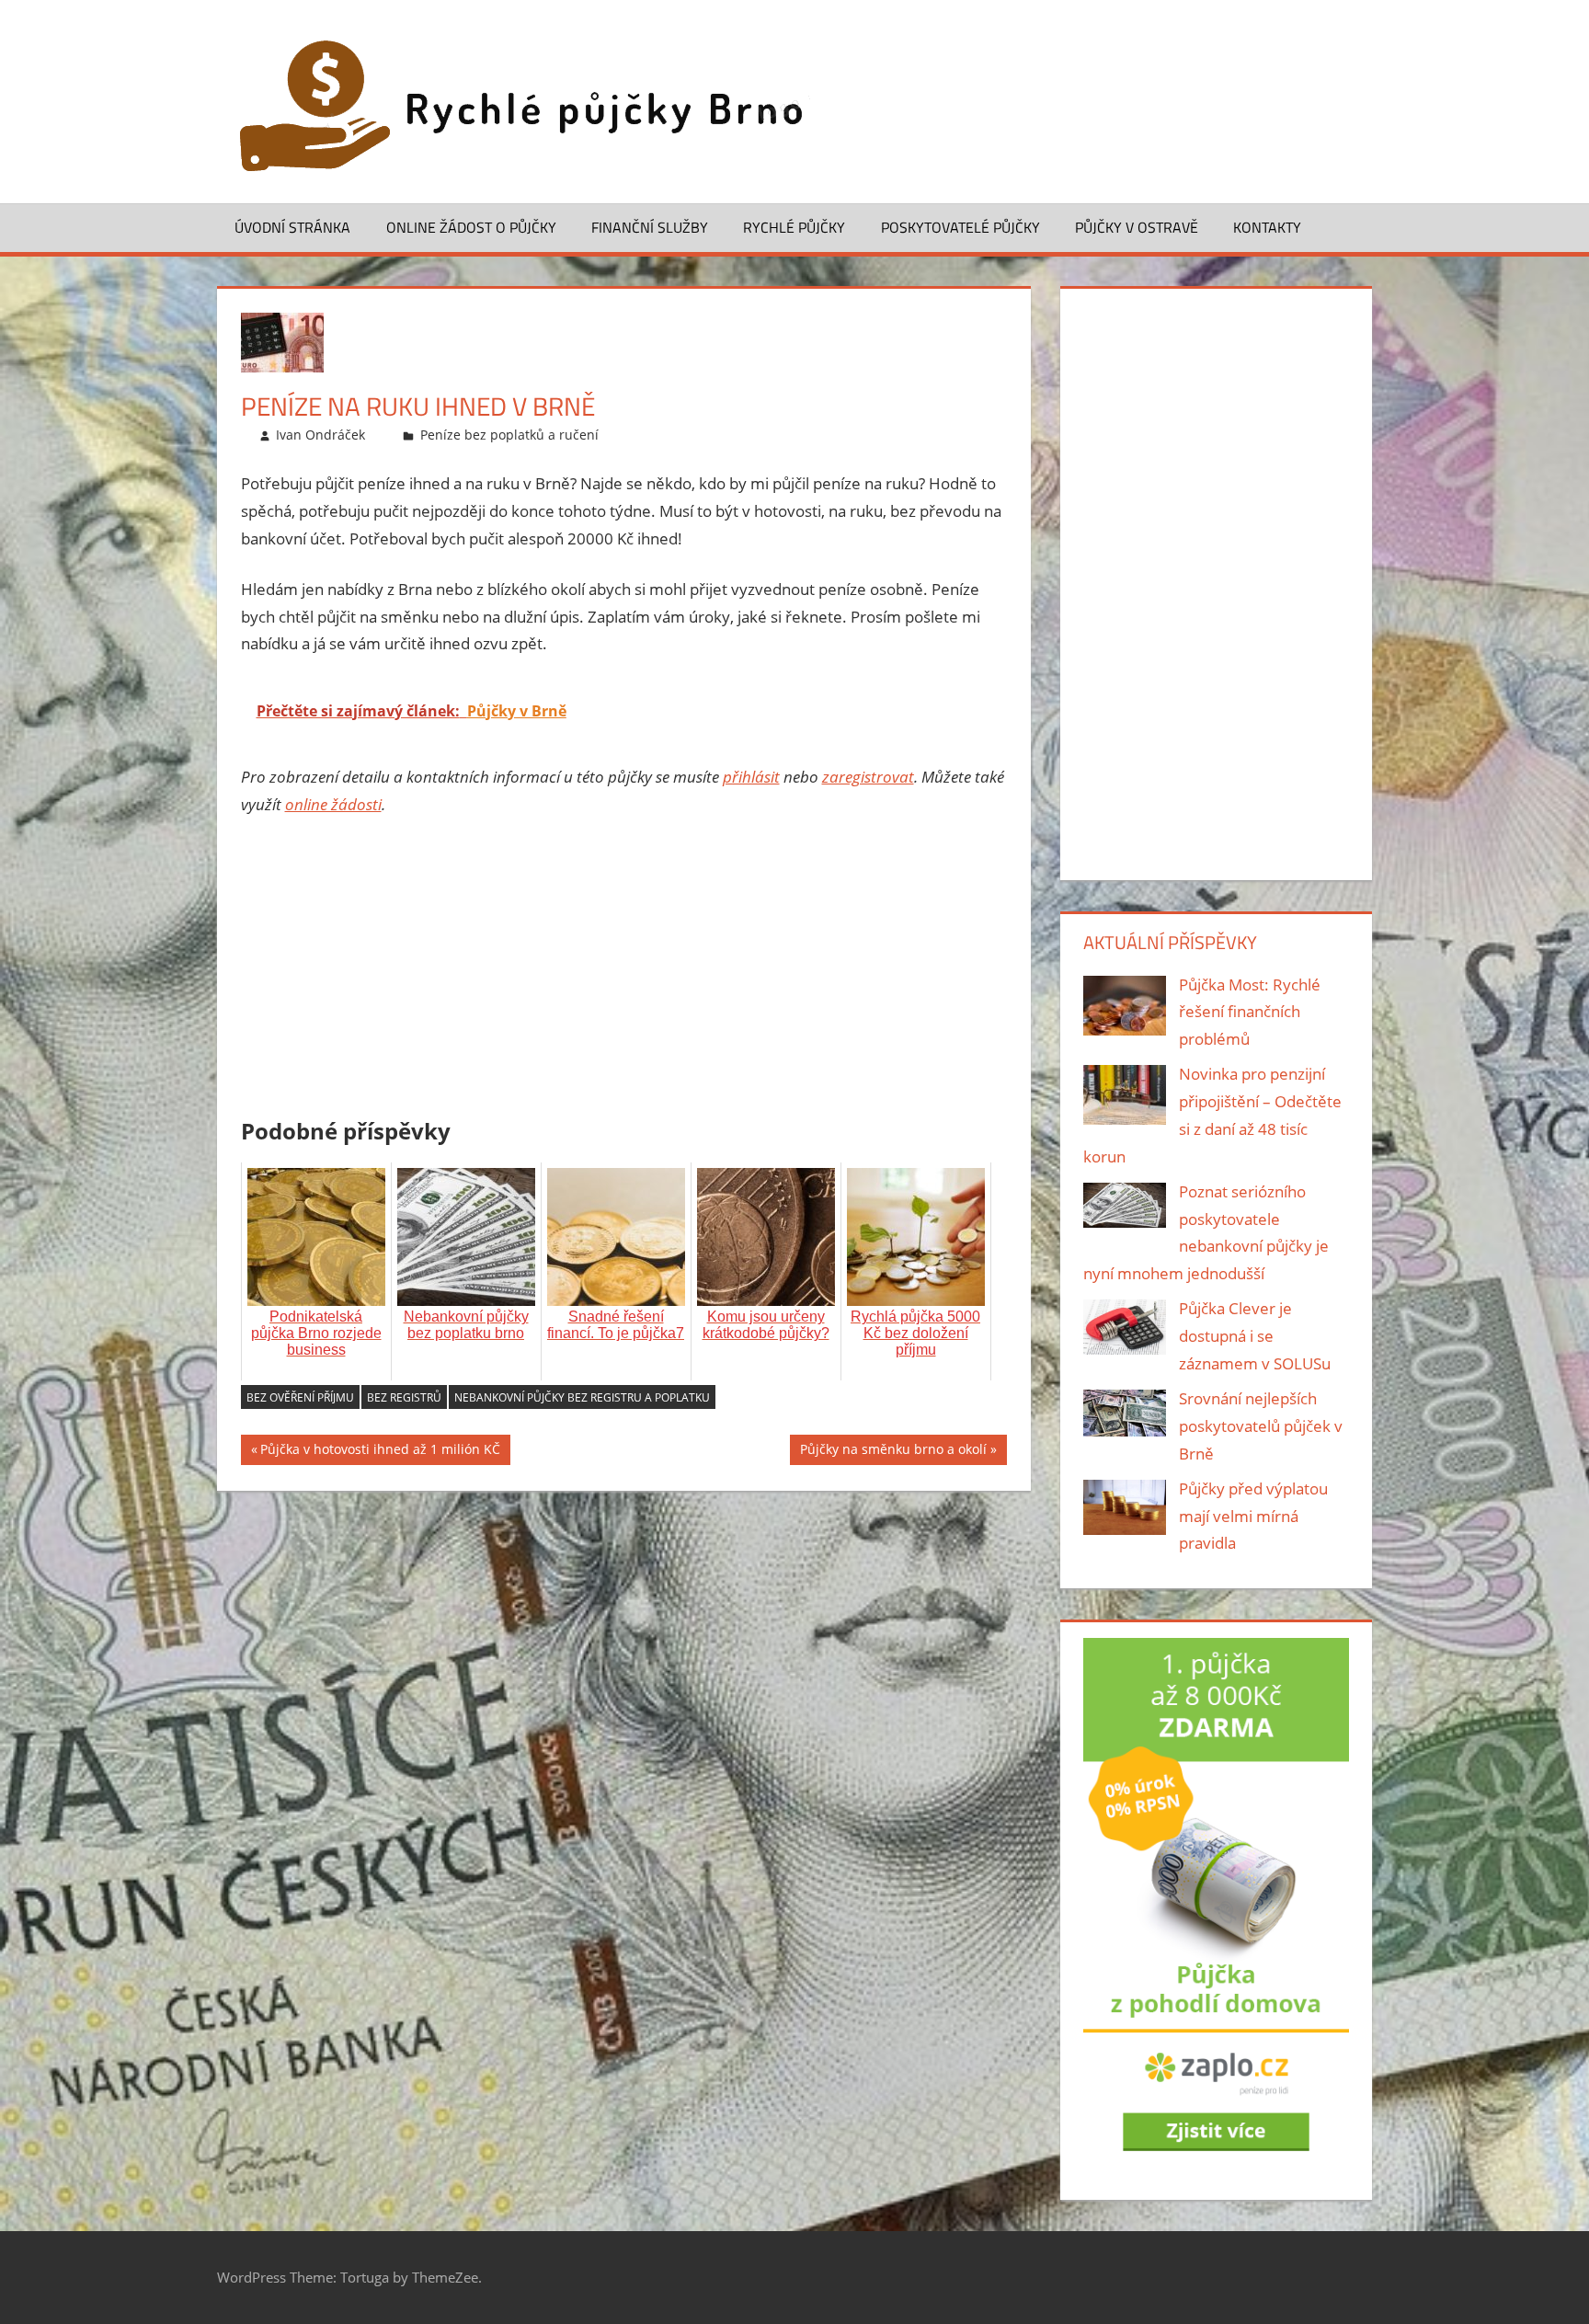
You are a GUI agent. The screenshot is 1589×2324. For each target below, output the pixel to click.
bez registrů (404, 1397)
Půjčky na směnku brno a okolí (893, 1453)
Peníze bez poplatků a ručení (509, 435)
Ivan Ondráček (320, 435)
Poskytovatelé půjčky (960, 227)
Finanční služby (650, 227)
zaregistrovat (868, 777)
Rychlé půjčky (794, 227)
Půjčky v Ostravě (1137, 227)
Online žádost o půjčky (471, 227)
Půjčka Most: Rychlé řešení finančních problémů (1250, 1012)
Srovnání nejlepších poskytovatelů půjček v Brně (1261, 1426)
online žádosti (333, 804)
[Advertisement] (624, 970)
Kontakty (1267, 227)
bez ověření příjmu (300, 1397)
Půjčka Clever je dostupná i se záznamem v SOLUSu (1255, 1336)
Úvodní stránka (292, 227)
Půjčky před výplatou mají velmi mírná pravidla (1253, 1516)
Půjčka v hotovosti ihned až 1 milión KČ (380, 1453)
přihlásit (751, 777)
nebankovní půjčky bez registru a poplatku (582, 1397)
